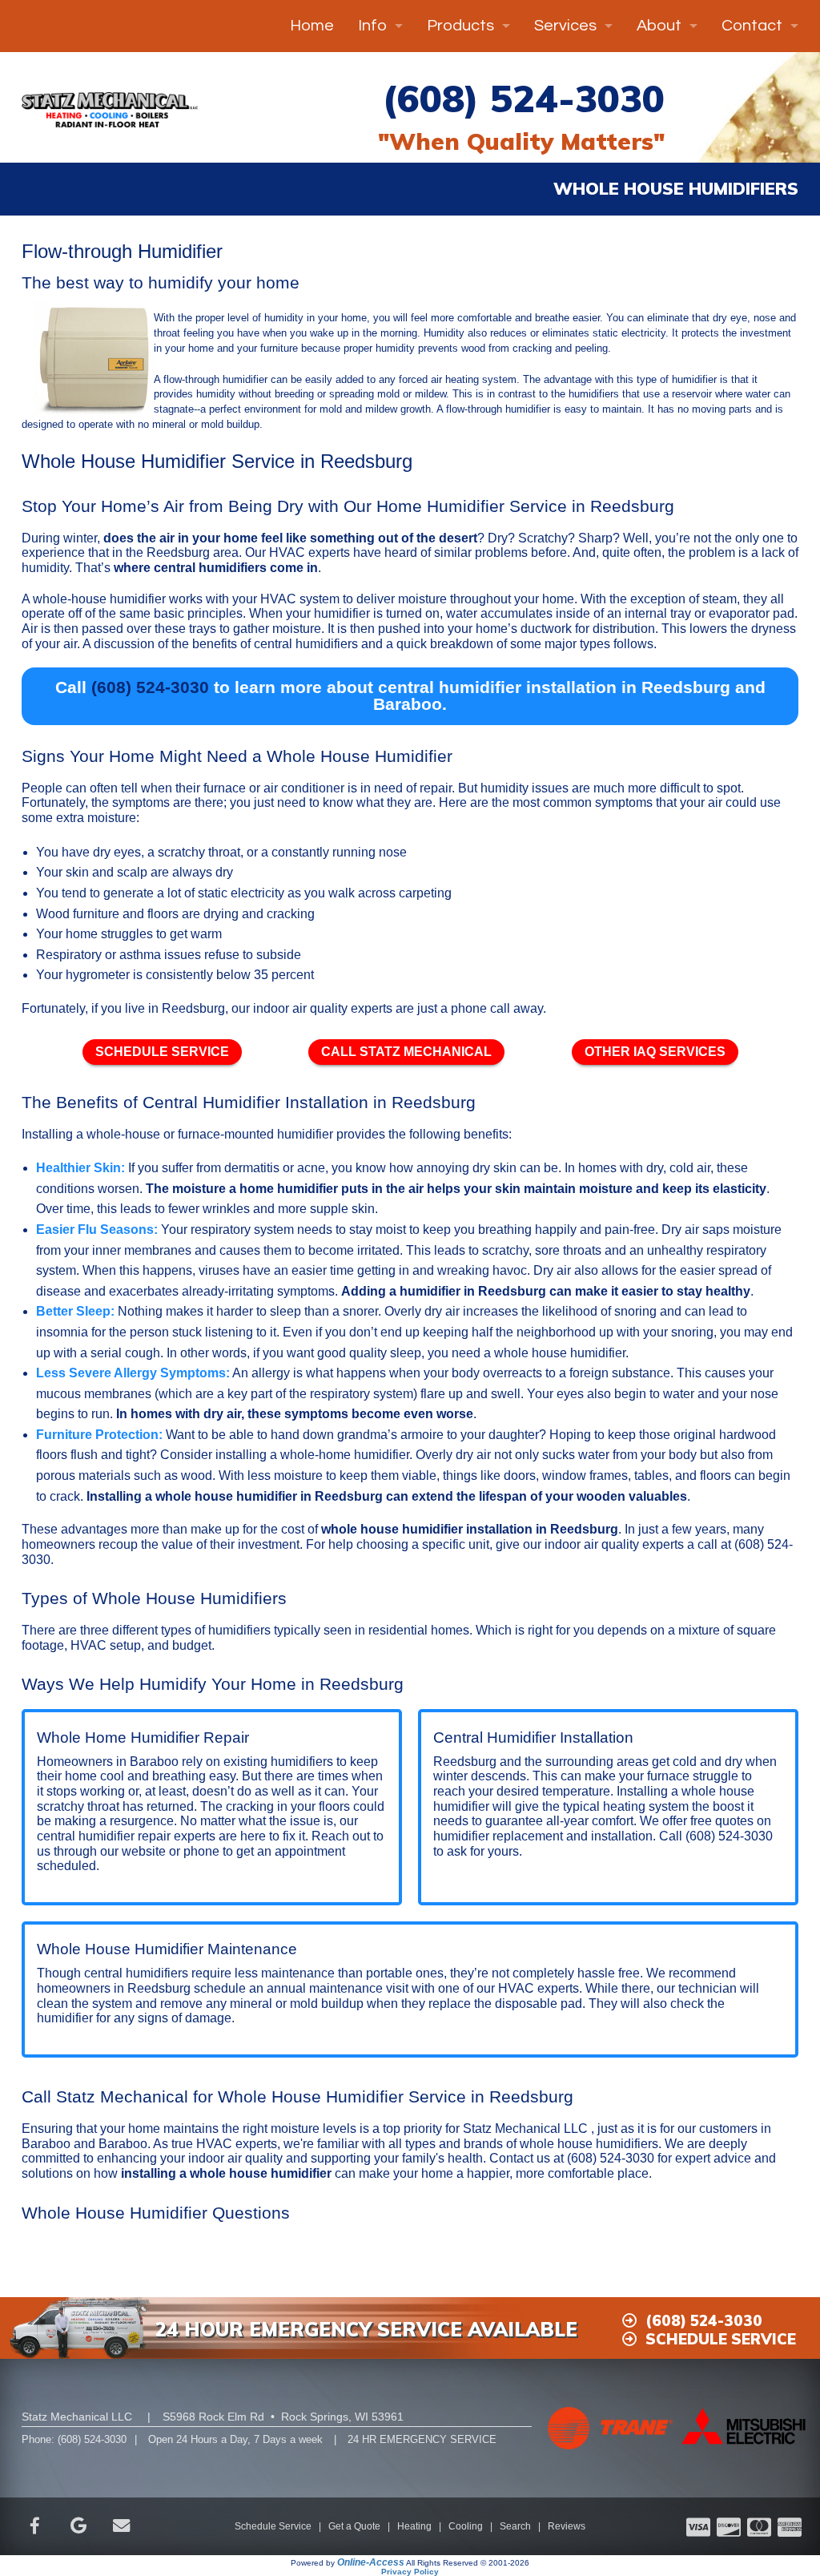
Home (312, 26)
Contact (752, 26)
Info (372, 26)
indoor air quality (300, 1008)
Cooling (466, 2526)
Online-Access (371, 2562)
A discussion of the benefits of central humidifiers (220, 644)
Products (460, 26)
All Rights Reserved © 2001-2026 (468, 2563)
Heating (414, 2526)
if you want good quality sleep (337, 1353)
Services (565, 26)
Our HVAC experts (297, 552)
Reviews (567, 2526)
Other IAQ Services (655, 1052)
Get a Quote (354, 2526)
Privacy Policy (410, 2572)
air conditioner (304, 788)
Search (515, 2526)
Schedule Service (162, 1052)
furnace (225, 788)
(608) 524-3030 (523, 98)
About (659, 26)
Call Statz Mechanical (406, 1052)
